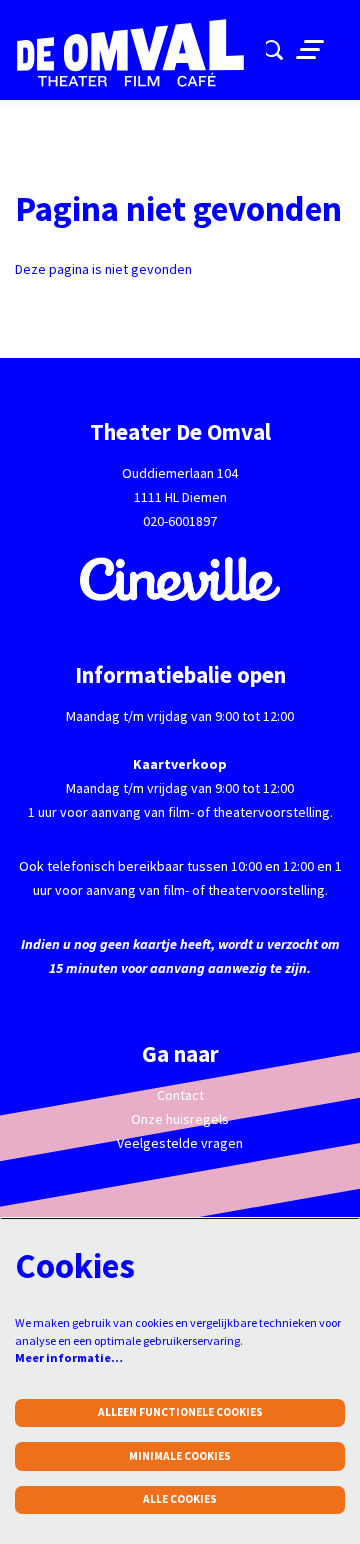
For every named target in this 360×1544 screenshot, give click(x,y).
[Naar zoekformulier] (273, 50)
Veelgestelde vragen (180, 1143)
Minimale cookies (180, 1456)
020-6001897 (180, 521)
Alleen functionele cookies (180, 1412)
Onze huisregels (180, 1119)
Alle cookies (180, 1499)
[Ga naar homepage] (140, 53)
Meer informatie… (69, 1357)
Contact (180, 1095)
